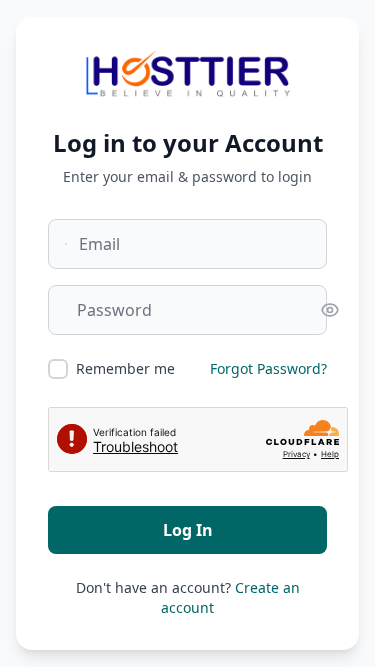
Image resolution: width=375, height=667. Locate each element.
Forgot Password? (268, 368)
